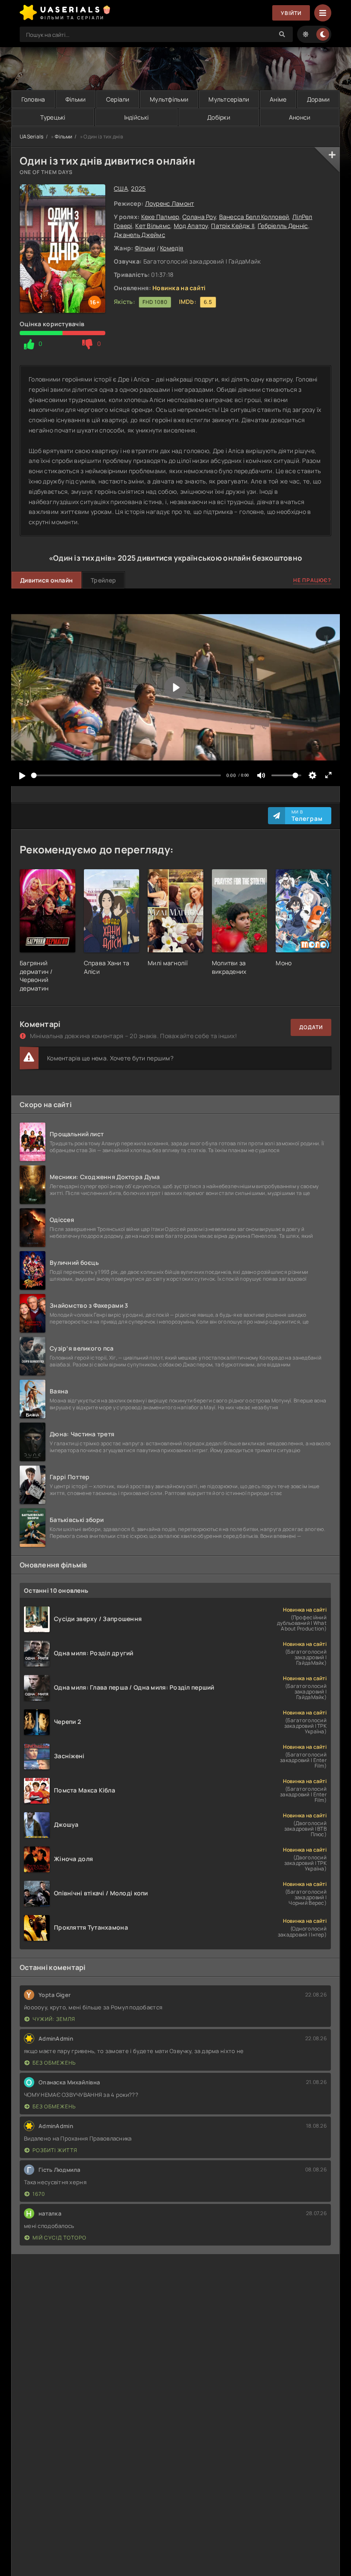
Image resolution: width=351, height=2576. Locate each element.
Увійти (291, 13)
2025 (138, 188)
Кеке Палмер (160, 217)
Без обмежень (54, 2063)
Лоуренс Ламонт (170, 203)
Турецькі (53, 117)
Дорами (318, 99)
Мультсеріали (229, 99)
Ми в (307, 816)
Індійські (137, 117)
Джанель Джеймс (140, 235)
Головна (33, 99)
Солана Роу (199, 217)
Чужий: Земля (54, 2019)
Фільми (76, 99)
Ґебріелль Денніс (283, 226)
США (121, 188)
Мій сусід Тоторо (59, 2238)
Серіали (118, 99)
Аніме (278, 99)
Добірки (219, 117)
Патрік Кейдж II (233, 226)
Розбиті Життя (55, 2150)
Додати (311, 1027)
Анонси (300, 117)
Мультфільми (169, 99)
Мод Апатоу (191, 226)
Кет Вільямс (153, 226)
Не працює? (312, 580)
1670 (39, 2194)
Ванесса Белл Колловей (254, 217)
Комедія (172, 248)
